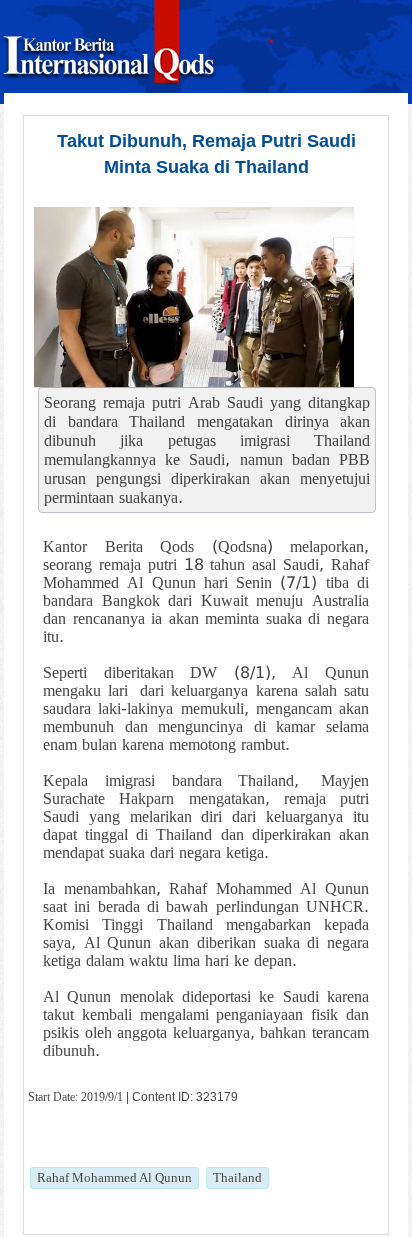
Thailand (237, 1177)
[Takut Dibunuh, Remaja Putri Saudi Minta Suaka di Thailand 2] (194, 297)
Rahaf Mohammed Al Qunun (114, 1177)
